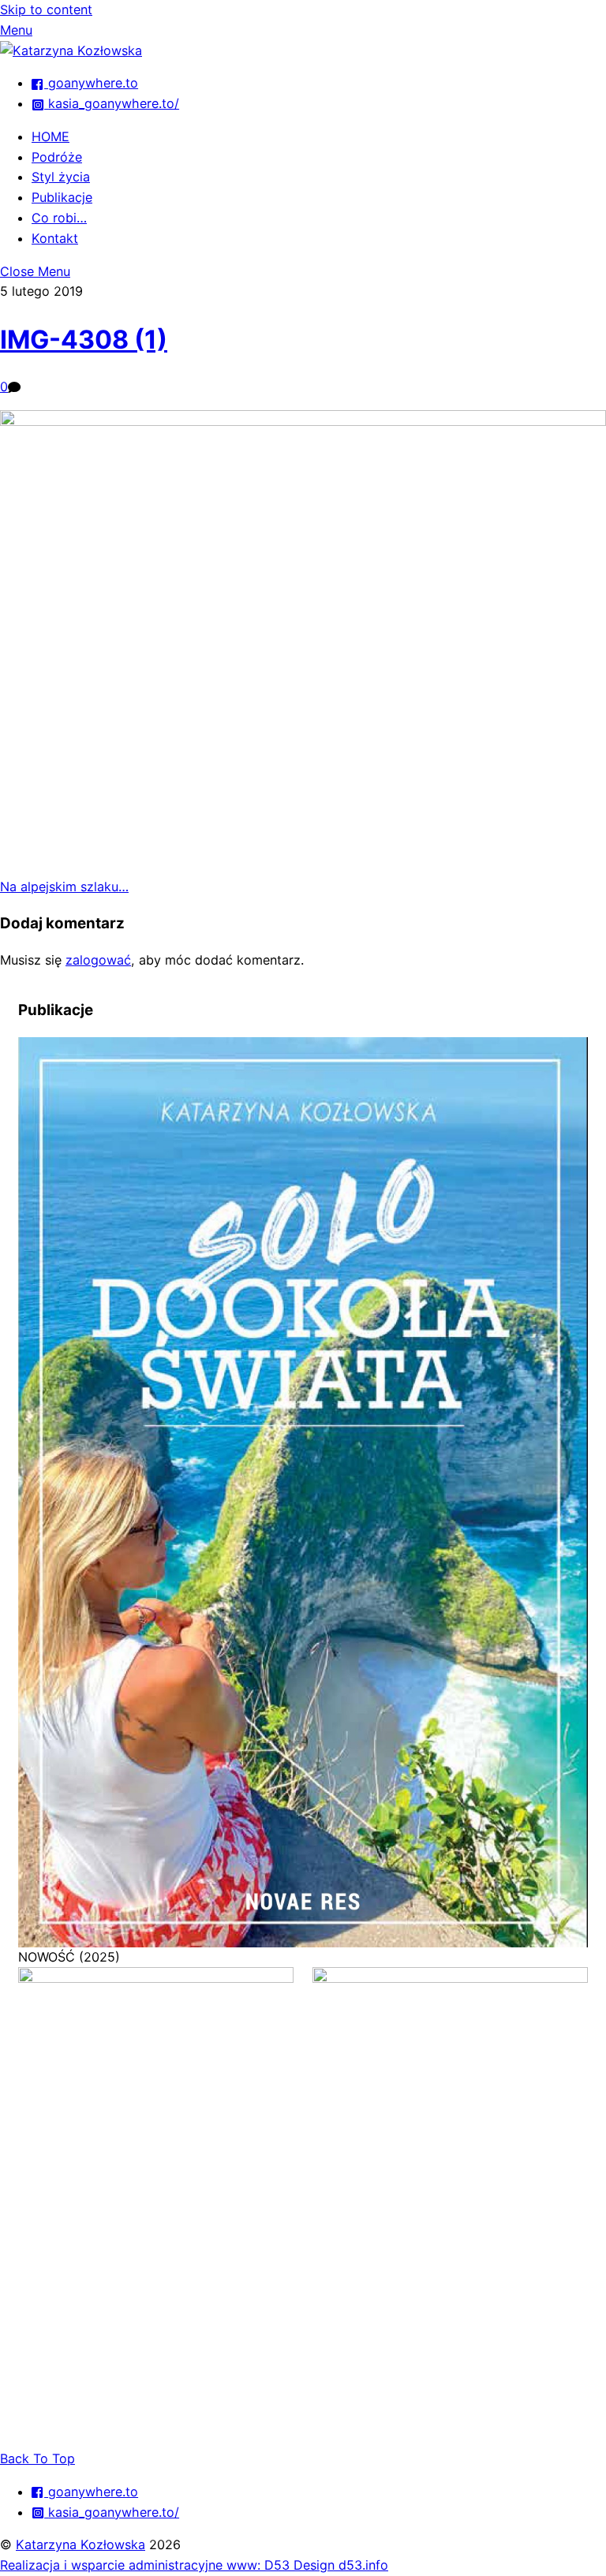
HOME (50, 136)
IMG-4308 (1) (84, 340)
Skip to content (46, 9)
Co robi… (59, 218)
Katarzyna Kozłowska (80, 2544)
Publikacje (62, 197)
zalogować (98, 960)
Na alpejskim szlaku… (64, 887)
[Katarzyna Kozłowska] (71, 50)
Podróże (57, 157)
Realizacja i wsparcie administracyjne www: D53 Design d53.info (194, 2565)
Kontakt (55, 238)
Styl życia (61, 177)
